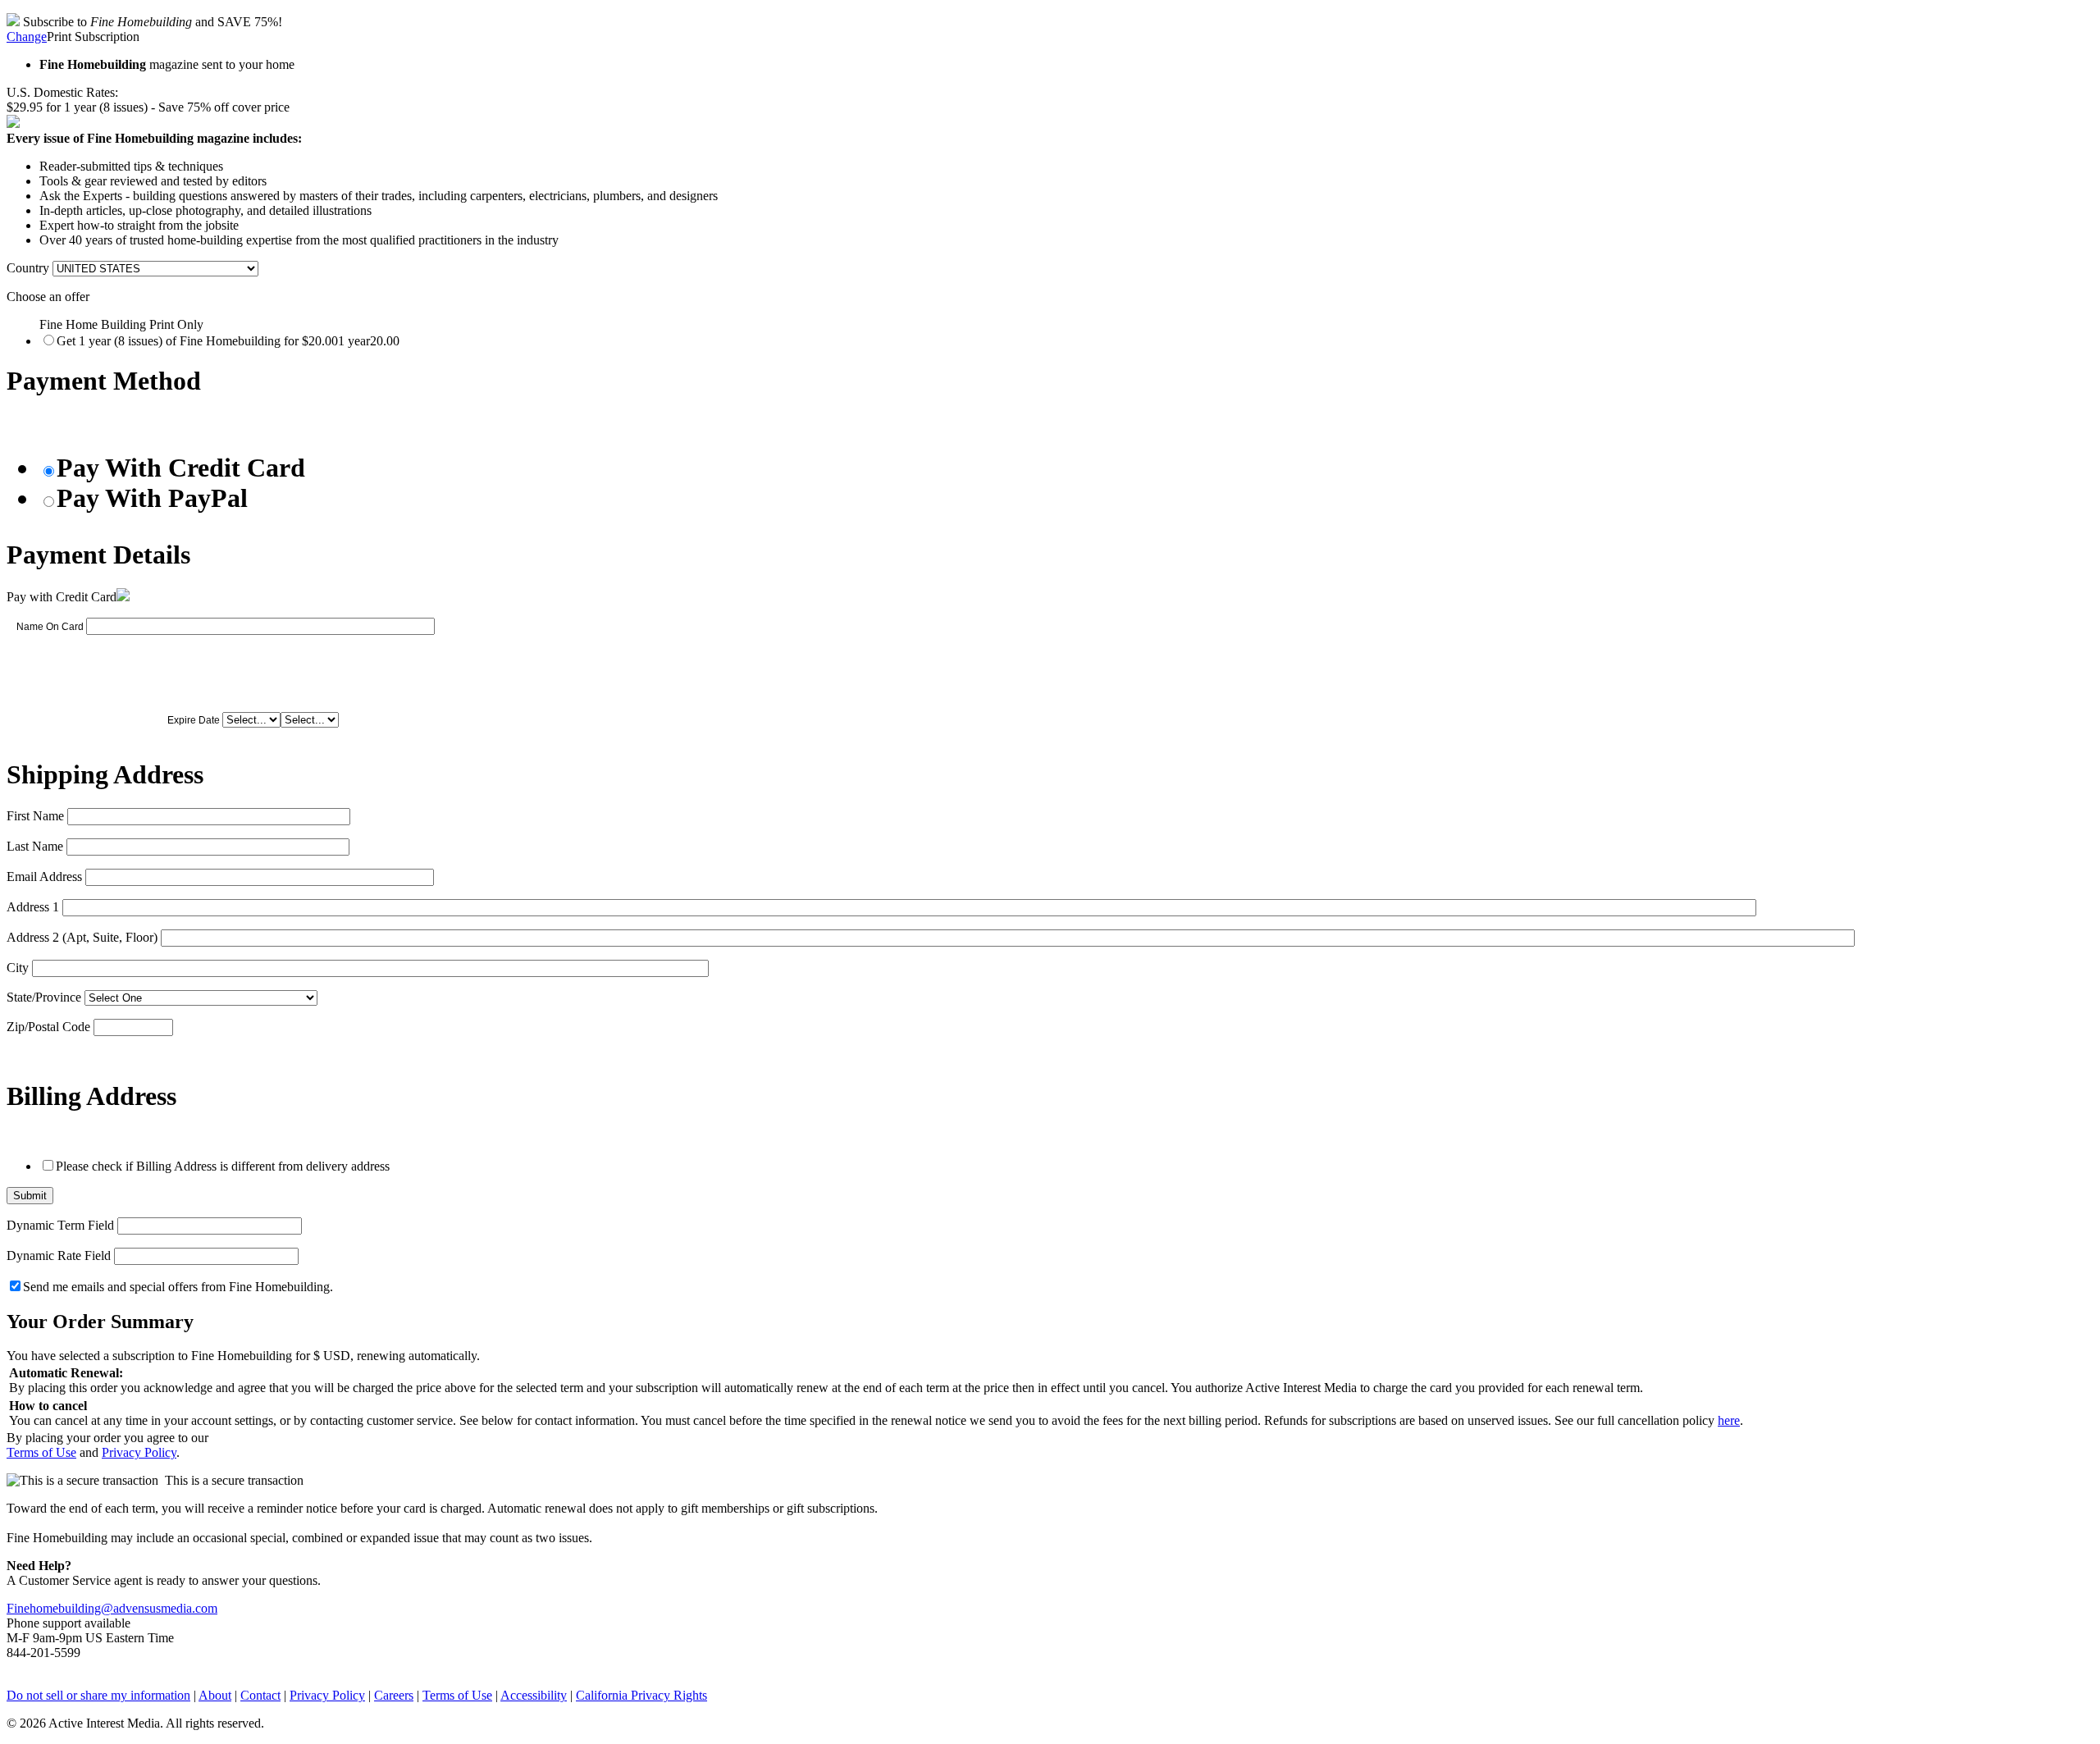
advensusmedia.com (165, 1608)
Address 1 (33, 907)
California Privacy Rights (641, 1695)
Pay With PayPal (152, 498)
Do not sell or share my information (98, 1695)
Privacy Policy (139, 1452)
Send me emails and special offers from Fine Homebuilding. (178, 1287)
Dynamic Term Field (60, 1225)
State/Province (44, 997)
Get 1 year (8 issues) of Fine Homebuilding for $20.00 (228, 341)
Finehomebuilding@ (60, 1608)
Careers (394, 1695)
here (1729, 1420)
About (215, 1695)
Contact (260, 1695)
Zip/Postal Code (48, 1027)
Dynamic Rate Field (59, 1255)
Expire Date (194, 720)
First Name (35, 816)
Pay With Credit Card (181, 468)
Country (28, 268)
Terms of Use (41, 1452)
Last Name (35, 846)
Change (27, 37)
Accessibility (534, 1695)
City (18, 968)
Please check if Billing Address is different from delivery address (223, 1166)
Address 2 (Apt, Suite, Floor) (82, 937)
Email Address (44, 877)
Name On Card (50, 627)
